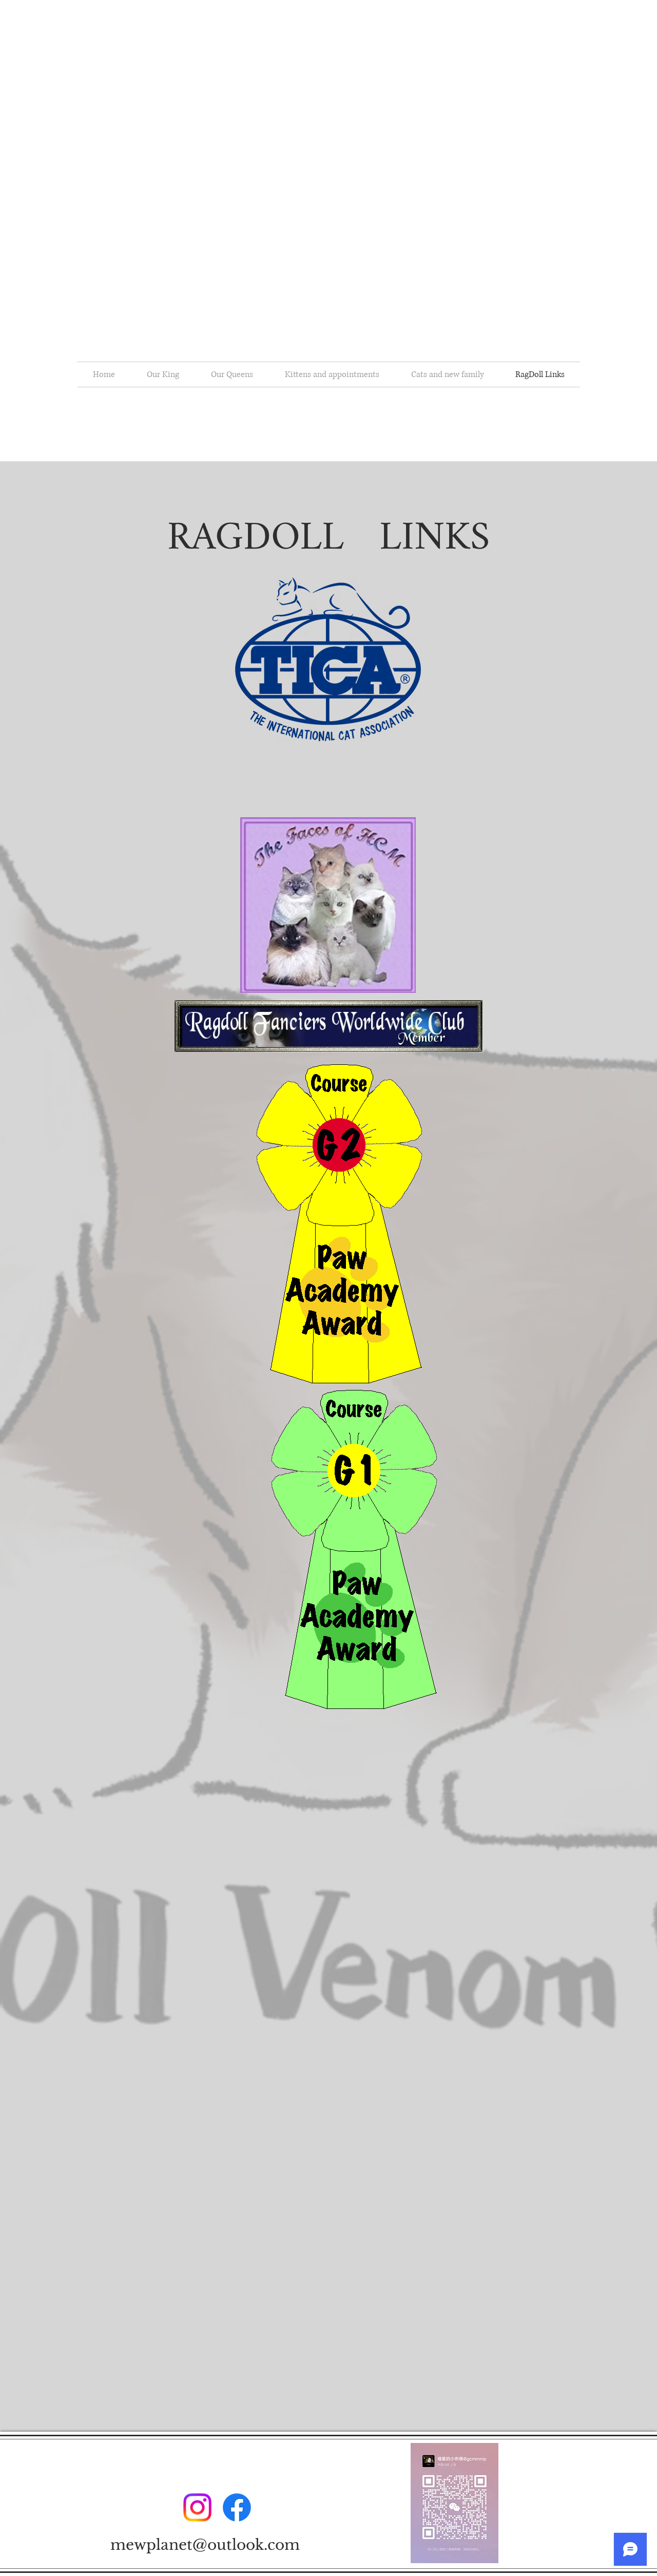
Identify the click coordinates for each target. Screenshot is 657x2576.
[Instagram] (197, 2507)
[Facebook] (237, 2507)
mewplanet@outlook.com (205, 2545)
